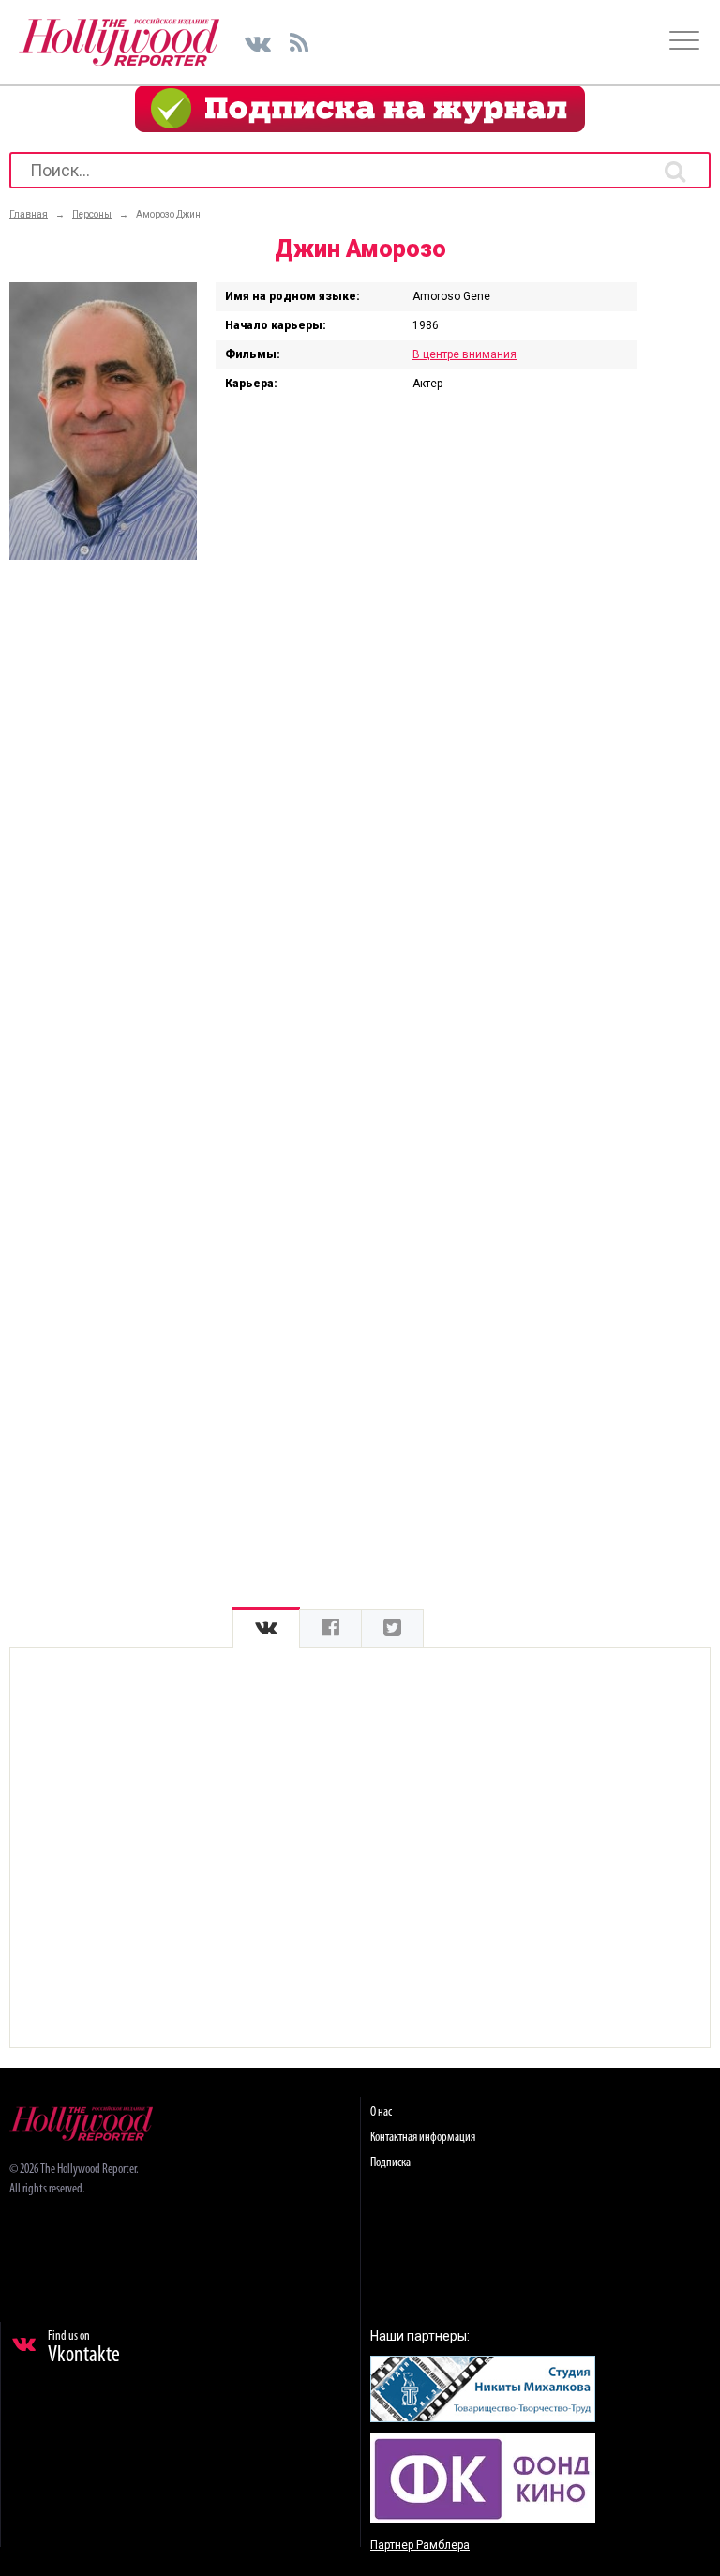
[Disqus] (360, 820)
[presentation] (266, 1628)
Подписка (390, 2163)
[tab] (266, 1628)
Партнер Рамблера (420, 2545)
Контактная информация (423, 2138)
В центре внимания (465, 354)
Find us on (84, 2348)
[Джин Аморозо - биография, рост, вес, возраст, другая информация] (103, 555)
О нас (381, 2112)
